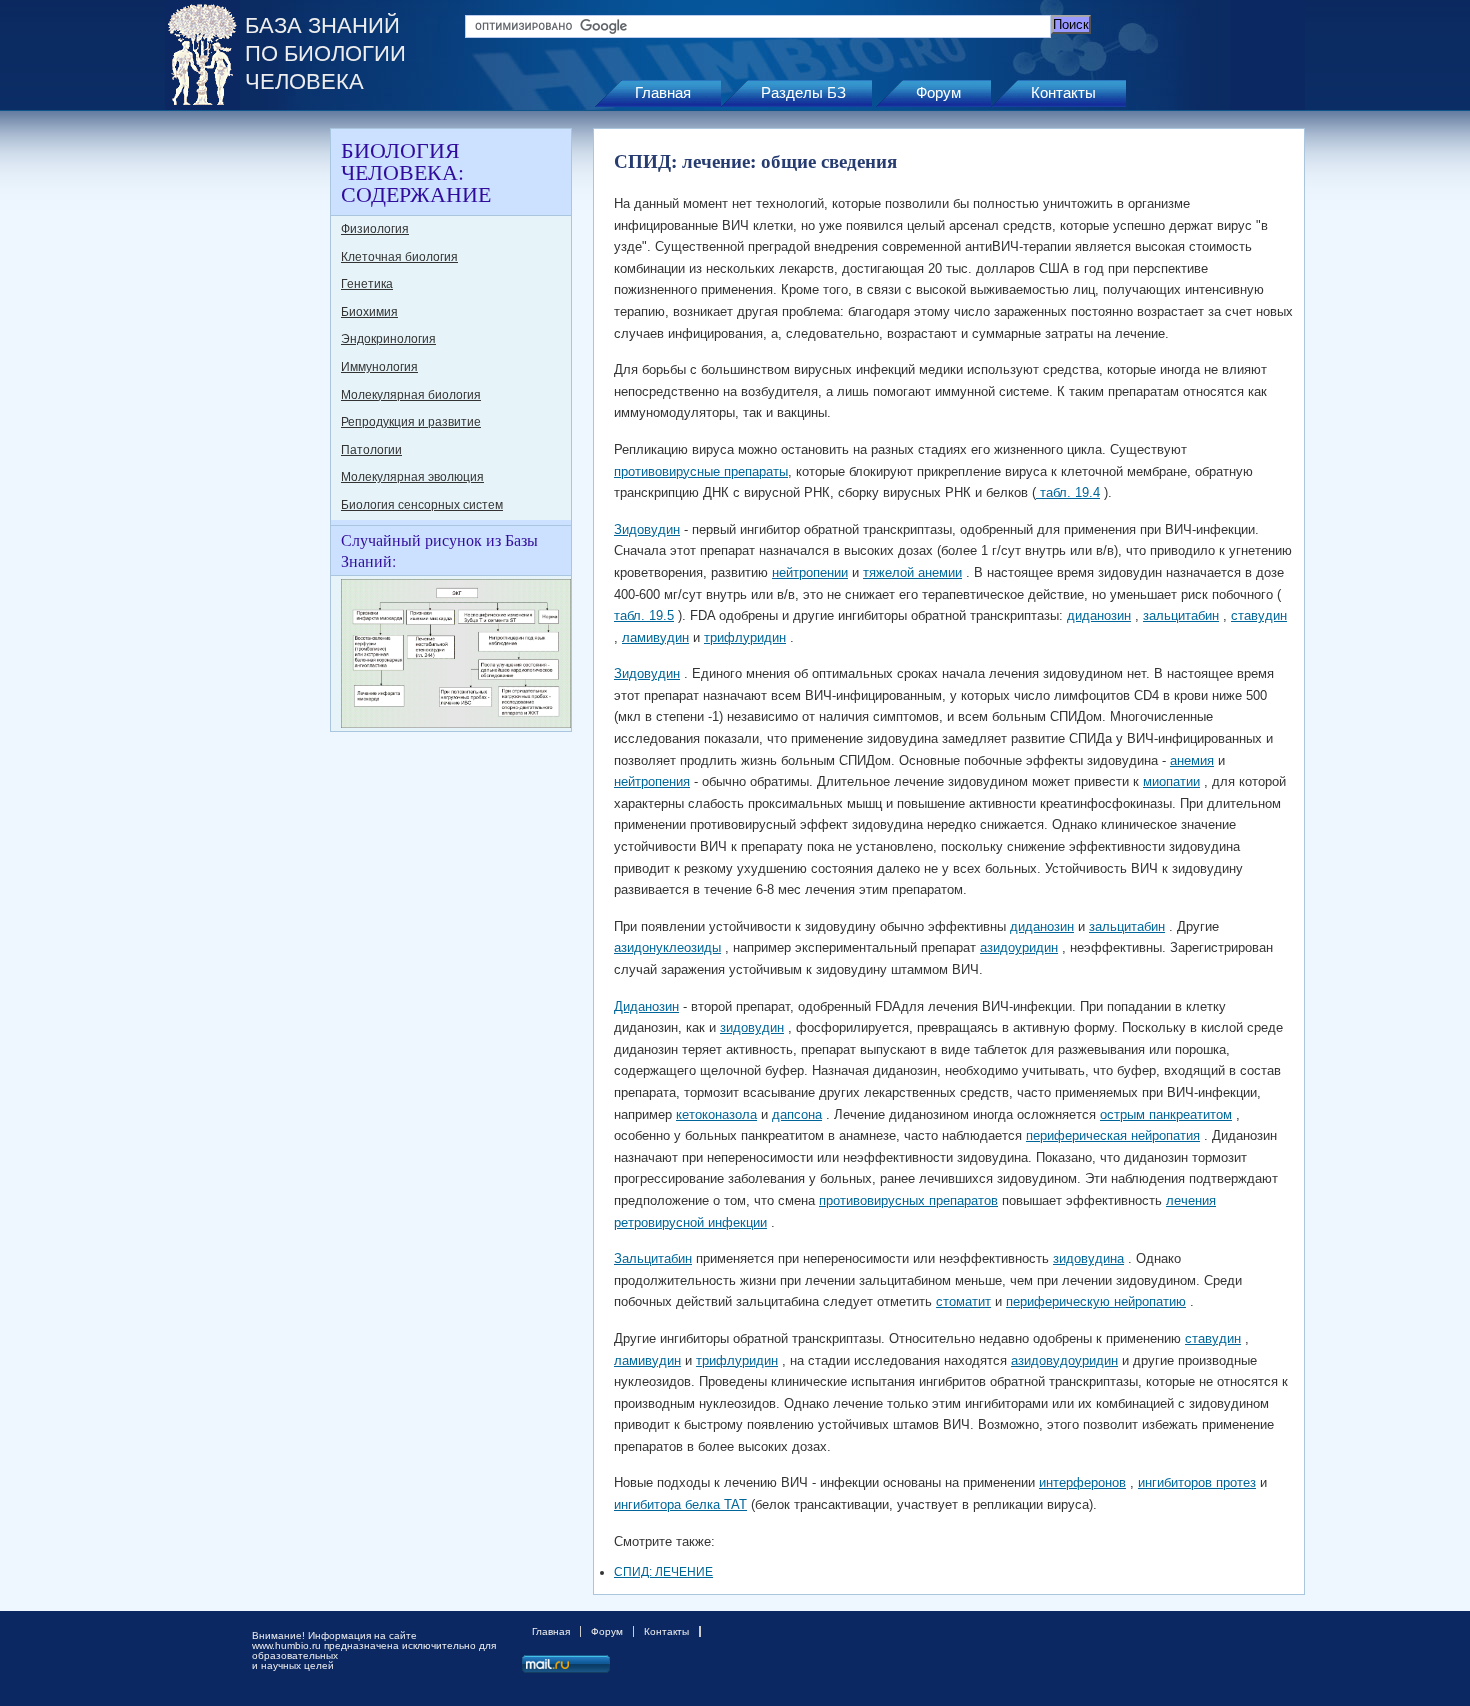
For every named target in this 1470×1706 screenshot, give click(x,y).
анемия (1192, 760)
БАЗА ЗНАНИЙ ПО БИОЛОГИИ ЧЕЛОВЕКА (325, 53)
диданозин (1099, 615)
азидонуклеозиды (667, 947)
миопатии (1171, 781)
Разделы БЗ (803, 92)
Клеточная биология (399, 257)
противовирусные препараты (701, 471)
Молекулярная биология (411, 395)
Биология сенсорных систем (422, 505)
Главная (663, 92)
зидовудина (1088, 1258)
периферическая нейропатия (1113, 1135)
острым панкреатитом (1166, 1114)
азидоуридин (1019, 947)
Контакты (1063, 92)
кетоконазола (716, 1114)
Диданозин (646, 1006)
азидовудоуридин (1064, 1360)
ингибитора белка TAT (680, 1504)
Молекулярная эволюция (412, 477)
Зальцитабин (653, 1258)
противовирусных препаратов (908, 1200)
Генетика (367, 284)
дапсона (797, 1114)
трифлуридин (745, 637)
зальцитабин (1181, 615)
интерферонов (1082, 1482)
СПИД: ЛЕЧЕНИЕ (663, 1572)
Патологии (371, 450)
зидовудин (752, 1027)
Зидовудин (647, 529)
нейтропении (810, 572)
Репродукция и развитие (411, 422)
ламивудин (655, 637)
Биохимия (369, 312)
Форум (938, 92)
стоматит (963, 1301)
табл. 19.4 (1068, 492)
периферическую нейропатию (1096, 1301)
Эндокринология (388, 339)
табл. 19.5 (644, 615)
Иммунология (379, 367)
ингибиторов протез (1197, 1482)
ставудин (1259, 615)
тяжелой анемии (912, 572)
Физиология (375, 229)
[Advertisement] (245, 428)
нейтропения (652, 781)
